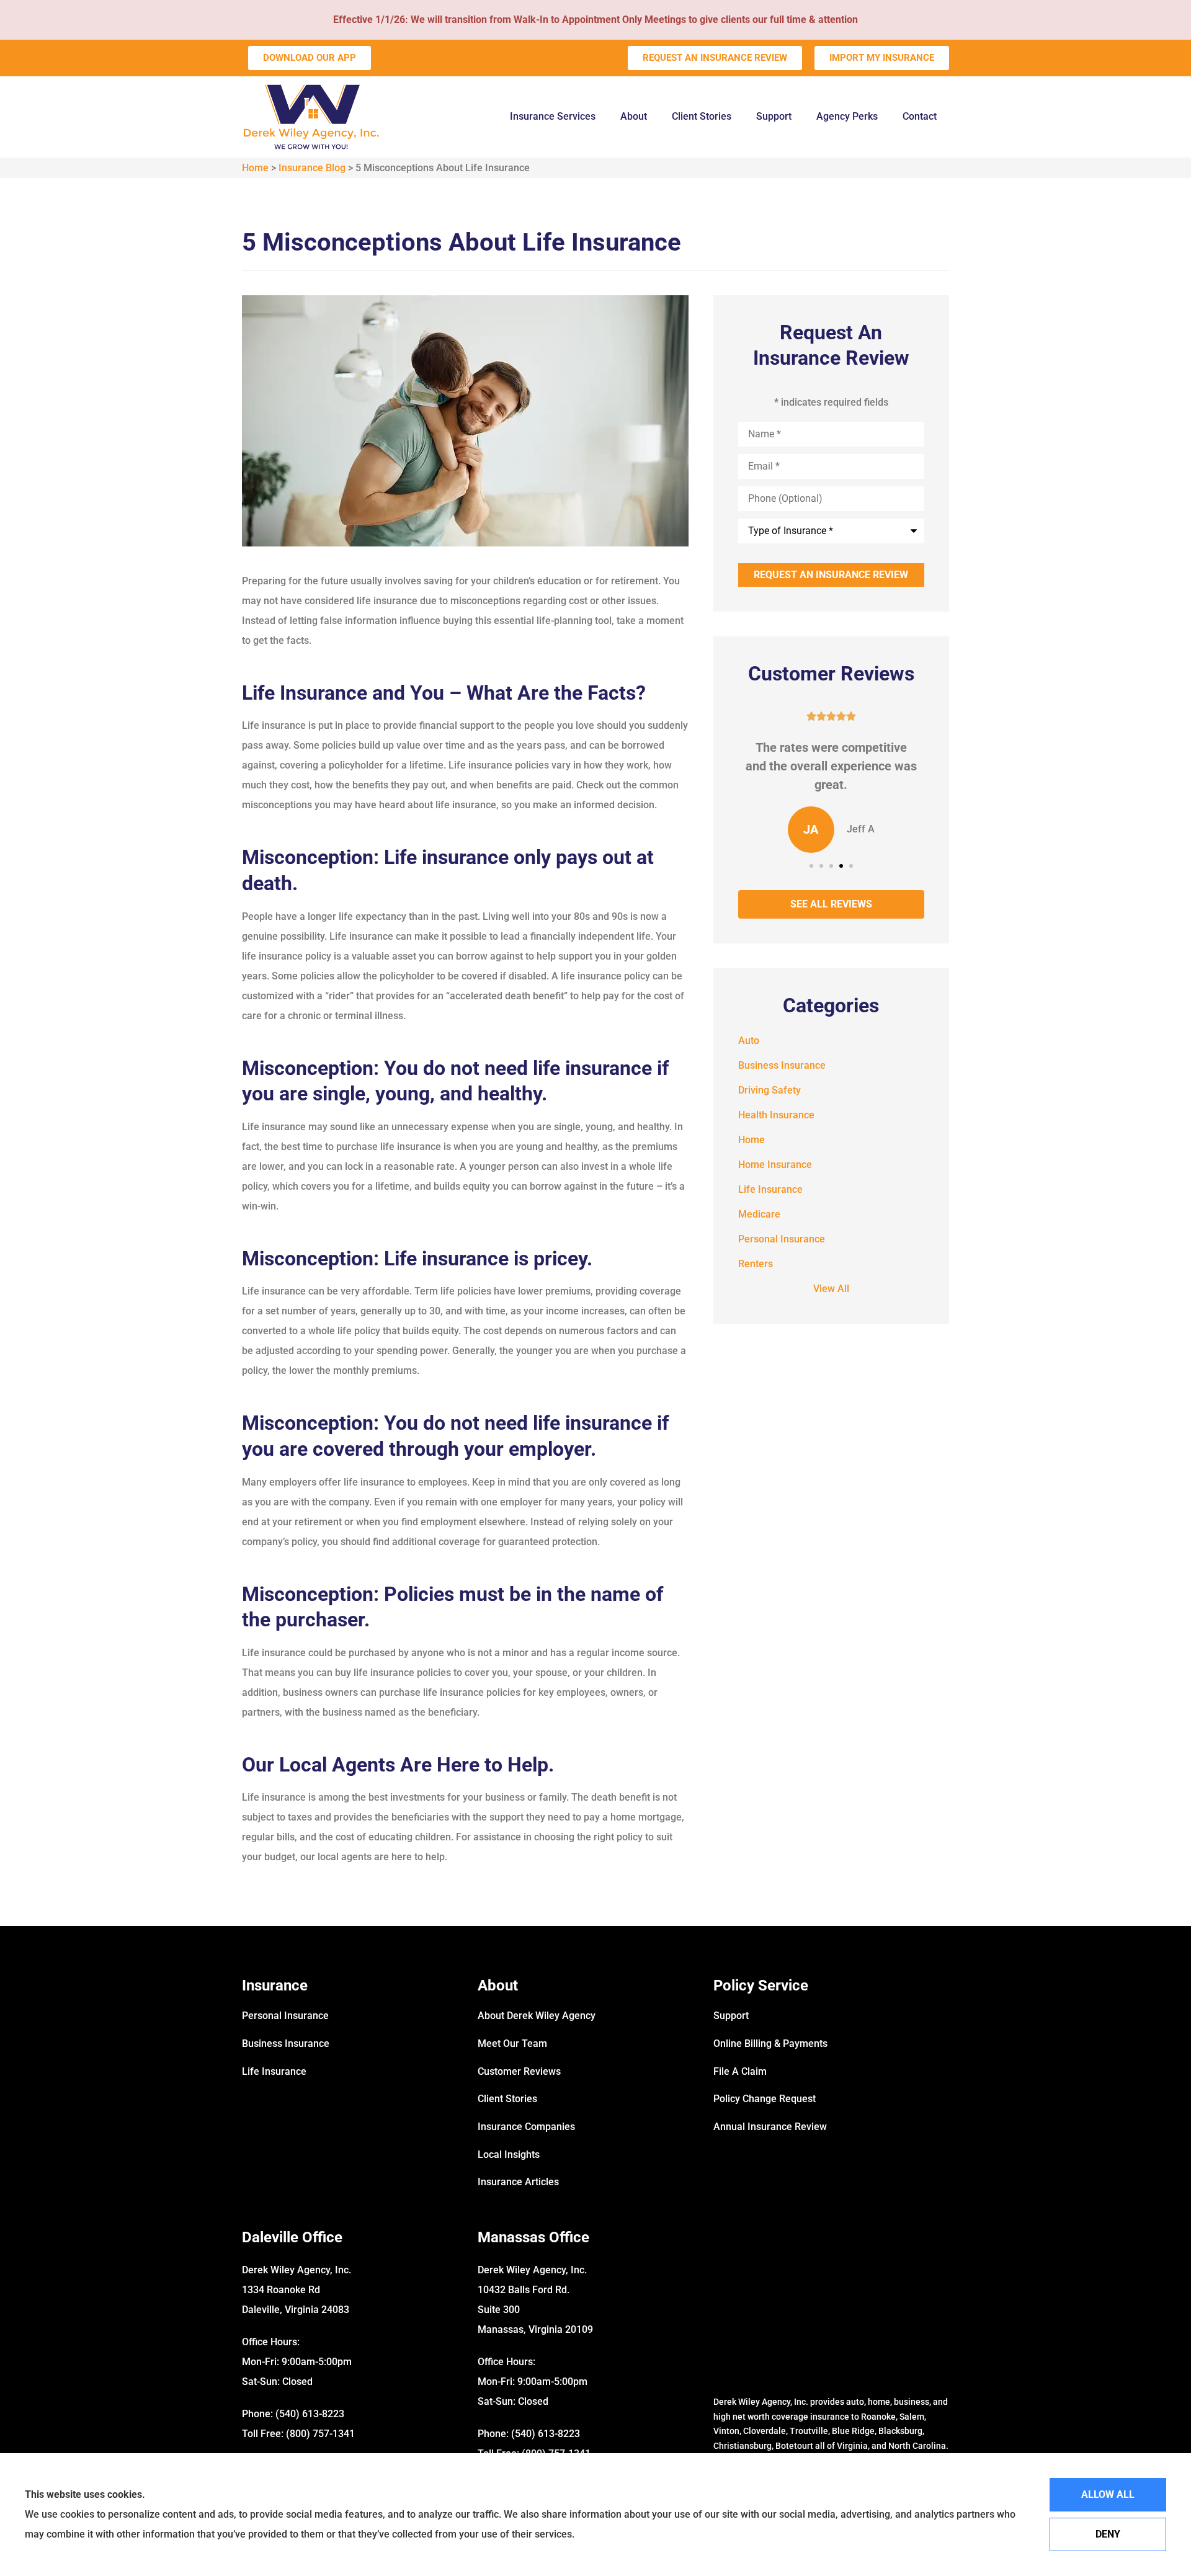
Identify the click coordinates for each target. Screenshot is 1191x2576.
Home (255, 168)
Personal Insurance (285, 2016)
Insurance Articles (518, 2182)
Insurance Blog (312, 168)
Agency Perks (847, 116)
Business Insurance (286, 2043)
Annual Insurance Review (770, 2127)
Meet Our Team (512, 2043)
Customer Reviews (519, 2071)
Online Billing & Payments (770, 2043)
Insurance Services (553, 116)
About (634, 116)
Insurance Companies (526, 2127)
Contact (920, 116)
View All (831, 1289)
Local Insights (509, 2155)
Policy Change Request (765, 2099)
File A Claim (740, 2071)
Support (774, 116)
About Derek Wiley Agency (537, 2016)
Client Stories (702, 116)
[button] (811, 866)
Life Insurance (274, 2071)
